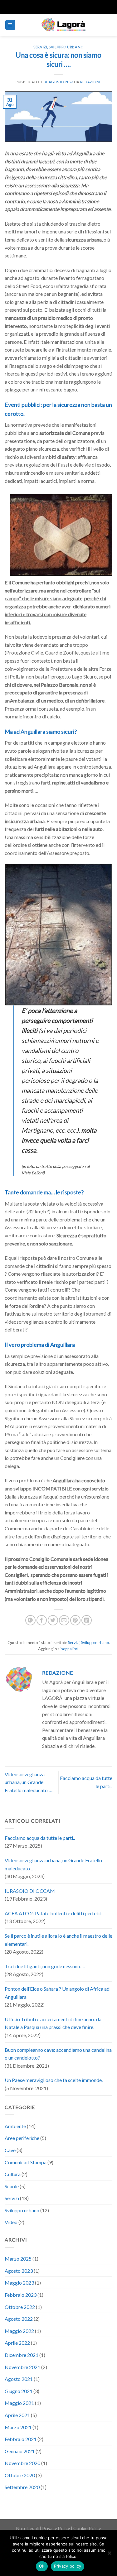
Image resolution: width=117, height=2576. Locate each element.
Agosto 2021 (19, 2379)
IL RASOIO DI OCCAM (30, 1891)
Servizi (40, 47)
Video (11, 2222)
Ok (42, 2566)
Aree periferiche (22, 2138)
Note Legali (27, 2528)
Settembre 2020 (22, 2487)
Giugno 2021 (19, 2391)
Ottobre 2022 (20, 2307)
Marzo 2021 (18, 2427)
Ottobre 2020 (20, 2475)
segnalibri (70, 1649)
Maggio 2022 (19, 2331)
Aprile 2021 (17, 2415)
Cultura (13, 2174)
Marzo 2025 (18, 2259)
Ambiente (15, 2126)
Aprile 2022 (17, 2343)
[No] (109, 2555)
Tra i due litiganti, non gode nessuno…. (45, 1966)
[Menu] (10, 25)
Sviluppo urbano (66, 47)
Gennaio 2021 (20, 2451)
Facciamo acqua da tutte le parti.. (40, 1838)
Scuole (12, 2186)
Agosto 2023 (19, 2271)
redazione (91, 82)
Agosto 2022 (19, 2319)
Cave (10, 2150)
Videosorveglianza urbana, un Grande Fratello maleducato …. (29, 1782)
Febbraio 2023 (21, 2295)
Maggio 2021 (19, 2403)
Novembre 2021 (22, 2367)
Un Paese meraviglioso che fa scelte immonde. (54, 2080)
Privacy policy (68, 2566)
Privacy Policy (56, 2528)
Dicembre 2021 (22, 2355)
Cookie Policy (87, 2528)
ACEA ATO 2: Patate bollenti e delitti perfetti (53, 1913)
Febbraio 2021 (21, 2439)
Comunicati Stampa (26, 2162)
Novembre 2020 (22, 2463)
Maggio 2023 (19, 2283)
